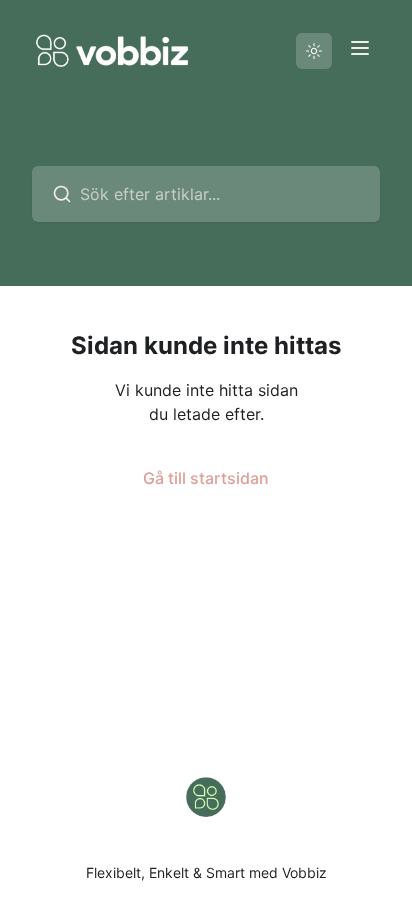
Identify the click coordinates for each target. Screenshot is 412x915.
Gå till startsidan (206, 478)
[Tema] (314, 51)
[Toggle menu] (360, 48)
